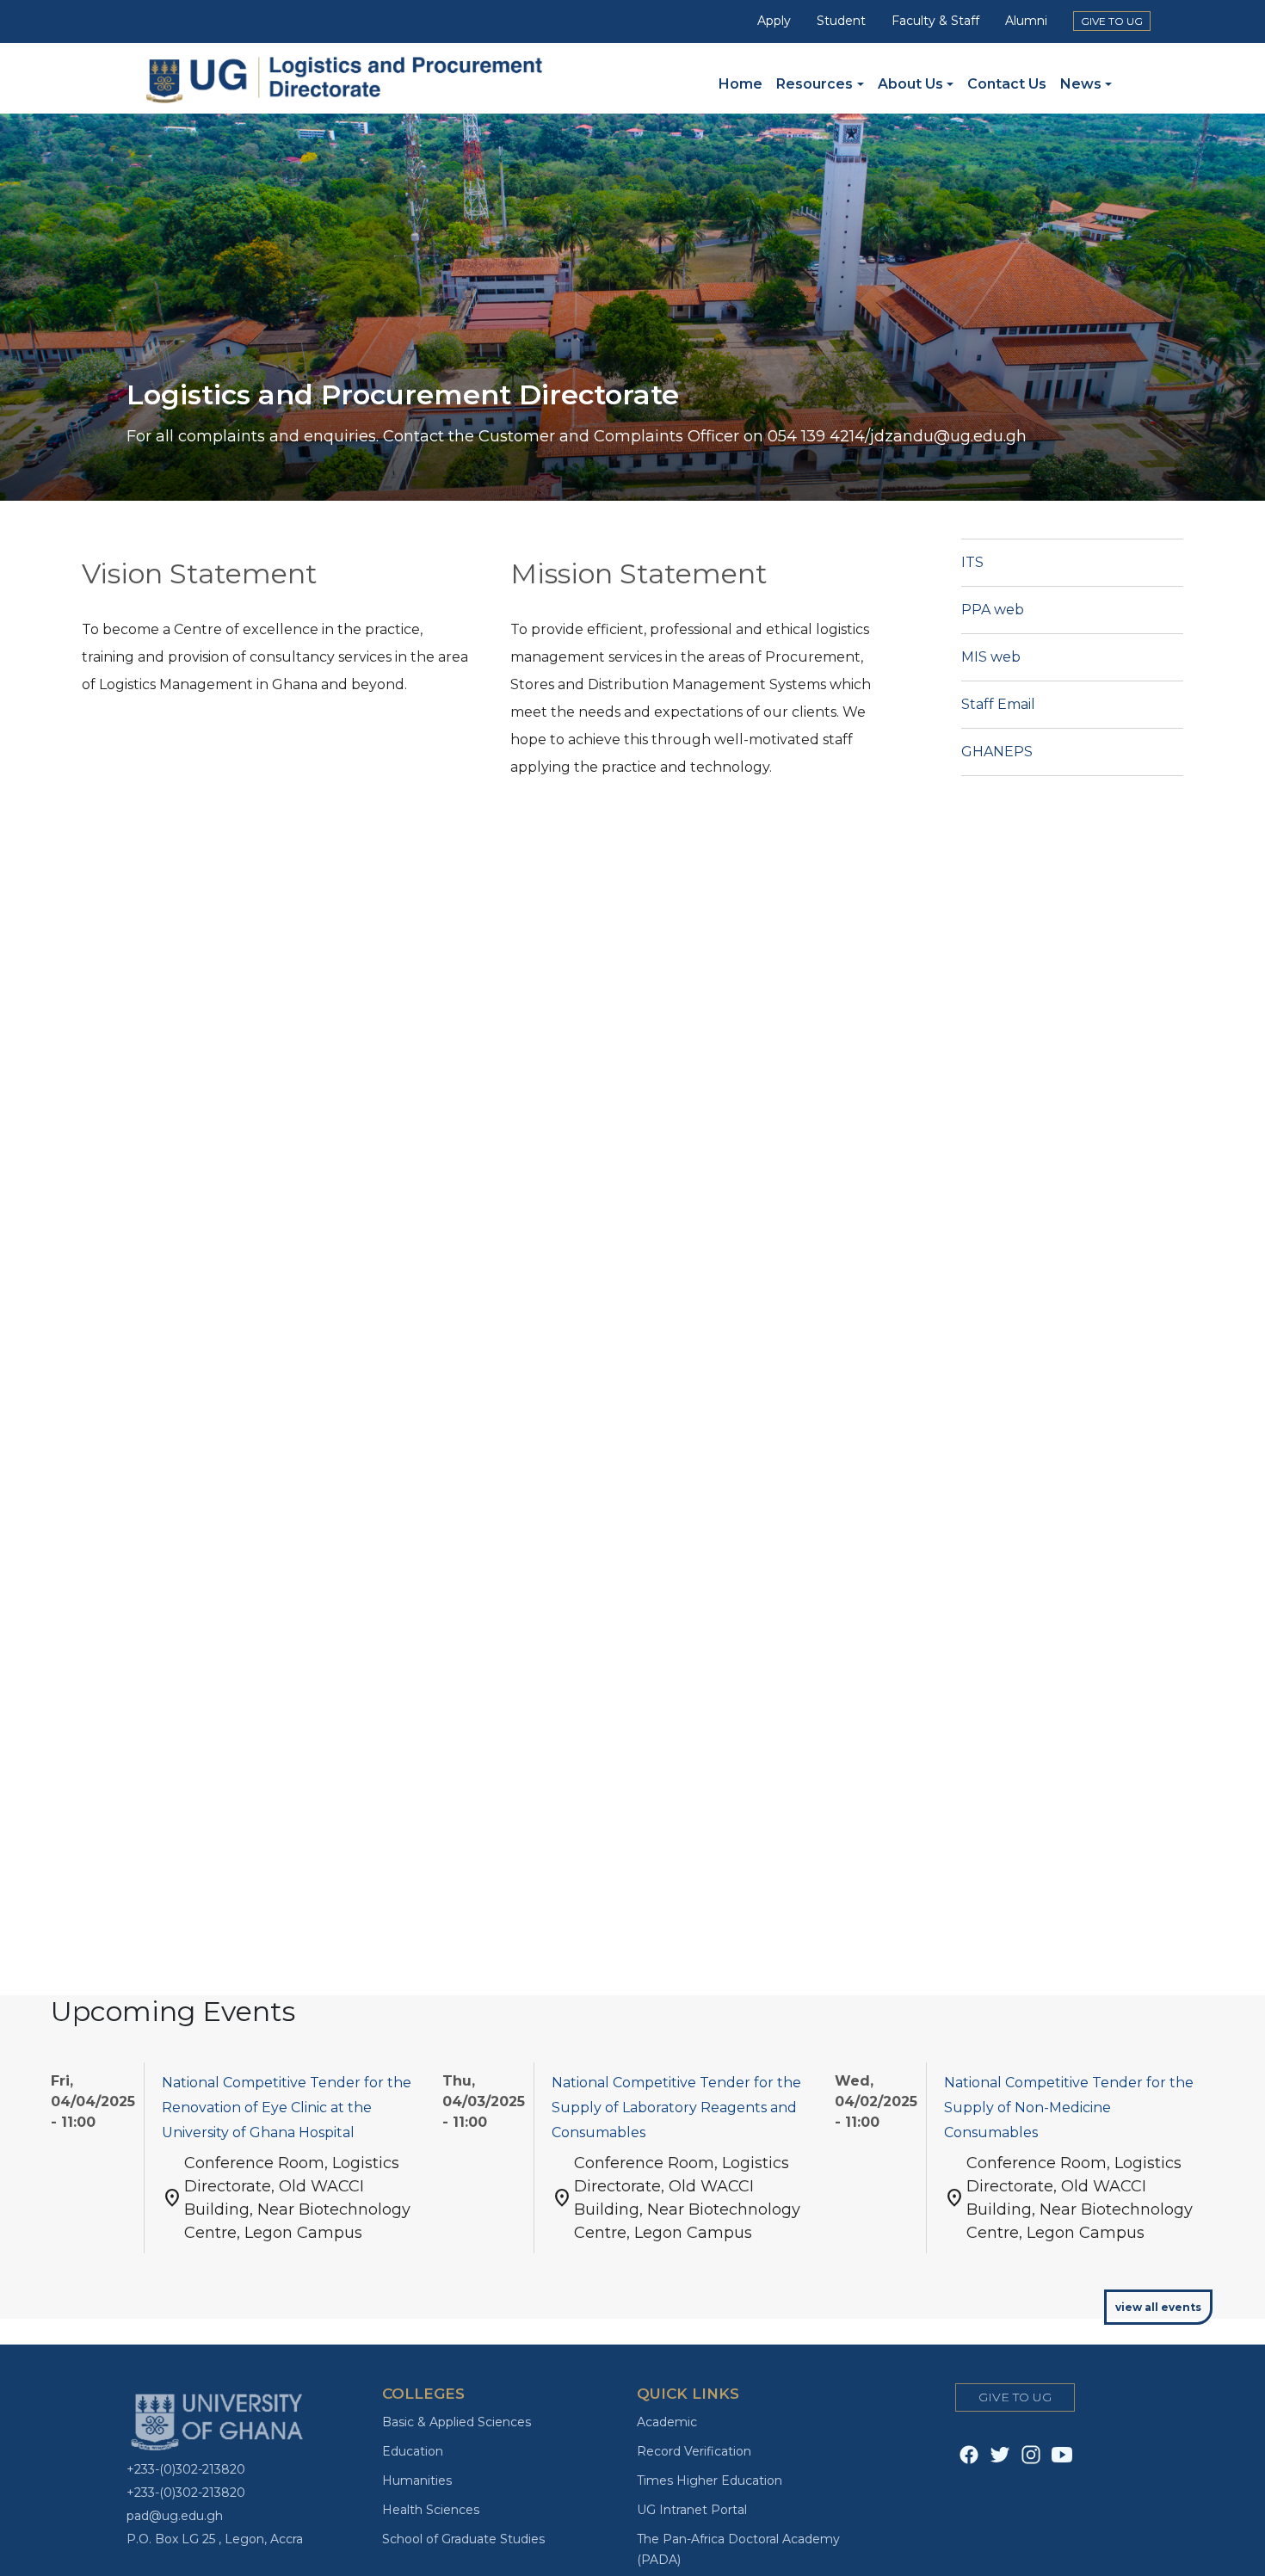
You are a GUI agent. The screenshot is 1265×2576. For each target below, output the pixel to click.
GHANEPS (997, 752)
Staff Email (998, 704)
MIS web (991, 657)
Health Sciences (431, 2510)
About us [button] (910, 84)
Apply (774, 21)
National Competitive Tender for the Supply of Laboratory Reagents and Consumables (676, 2108)
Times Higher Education (710, 2480)
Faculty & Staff (935, 21)
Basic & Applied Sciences (457, 2422)
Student (841, 21)
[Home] (357, 77)
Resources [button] (815, 84)
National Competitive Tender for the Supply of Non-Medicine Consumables (1069, 2108)
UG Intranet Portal (692, 2510)
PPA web (993, 610)
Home (740, 84)
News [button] (1081, 84)
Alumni (1026, 21)
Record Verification (694, 2451)
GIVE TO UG (1112, 21)
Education (413, 2451)
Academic (667, 2422)
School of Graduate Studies (463, 2539)
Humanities (417, 2480)
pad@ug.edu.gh (175, 2516)
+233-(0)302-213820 (186, 2469)
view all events (1158, 2307)
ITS (972, 562)
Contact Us (1007, 84)
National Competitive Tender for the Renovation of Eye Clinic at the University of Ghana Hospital (287, 2108)
